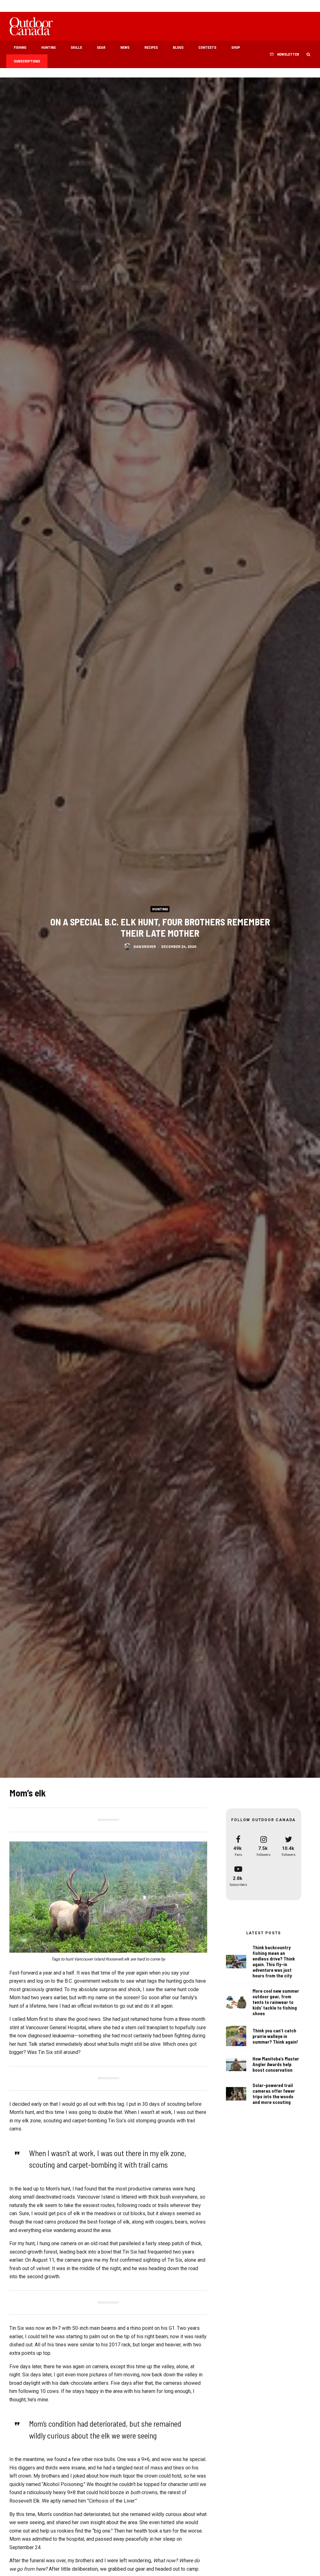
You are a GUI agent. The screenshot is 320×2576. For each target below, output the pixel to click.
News (125, 47)
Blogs (178, 47)
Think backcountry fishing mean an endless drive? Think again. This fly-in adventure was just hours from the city (274, 1961)
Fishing (20, 47)
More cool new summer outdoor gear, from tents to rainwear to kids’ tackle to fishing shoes (276, 2002)
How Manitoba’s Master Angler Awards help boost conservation (276, 2064)
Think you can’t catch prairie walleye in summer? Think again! (275, 2036)
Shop (236, 47)
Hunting (48, 47)
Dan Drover (145, 946)
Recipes (151, 47)
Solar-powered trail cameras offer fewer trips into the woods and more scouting (274, 2094)
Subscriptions (27, 61)
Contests (207, 47)
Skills (76, 47)
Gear (101, 47)
